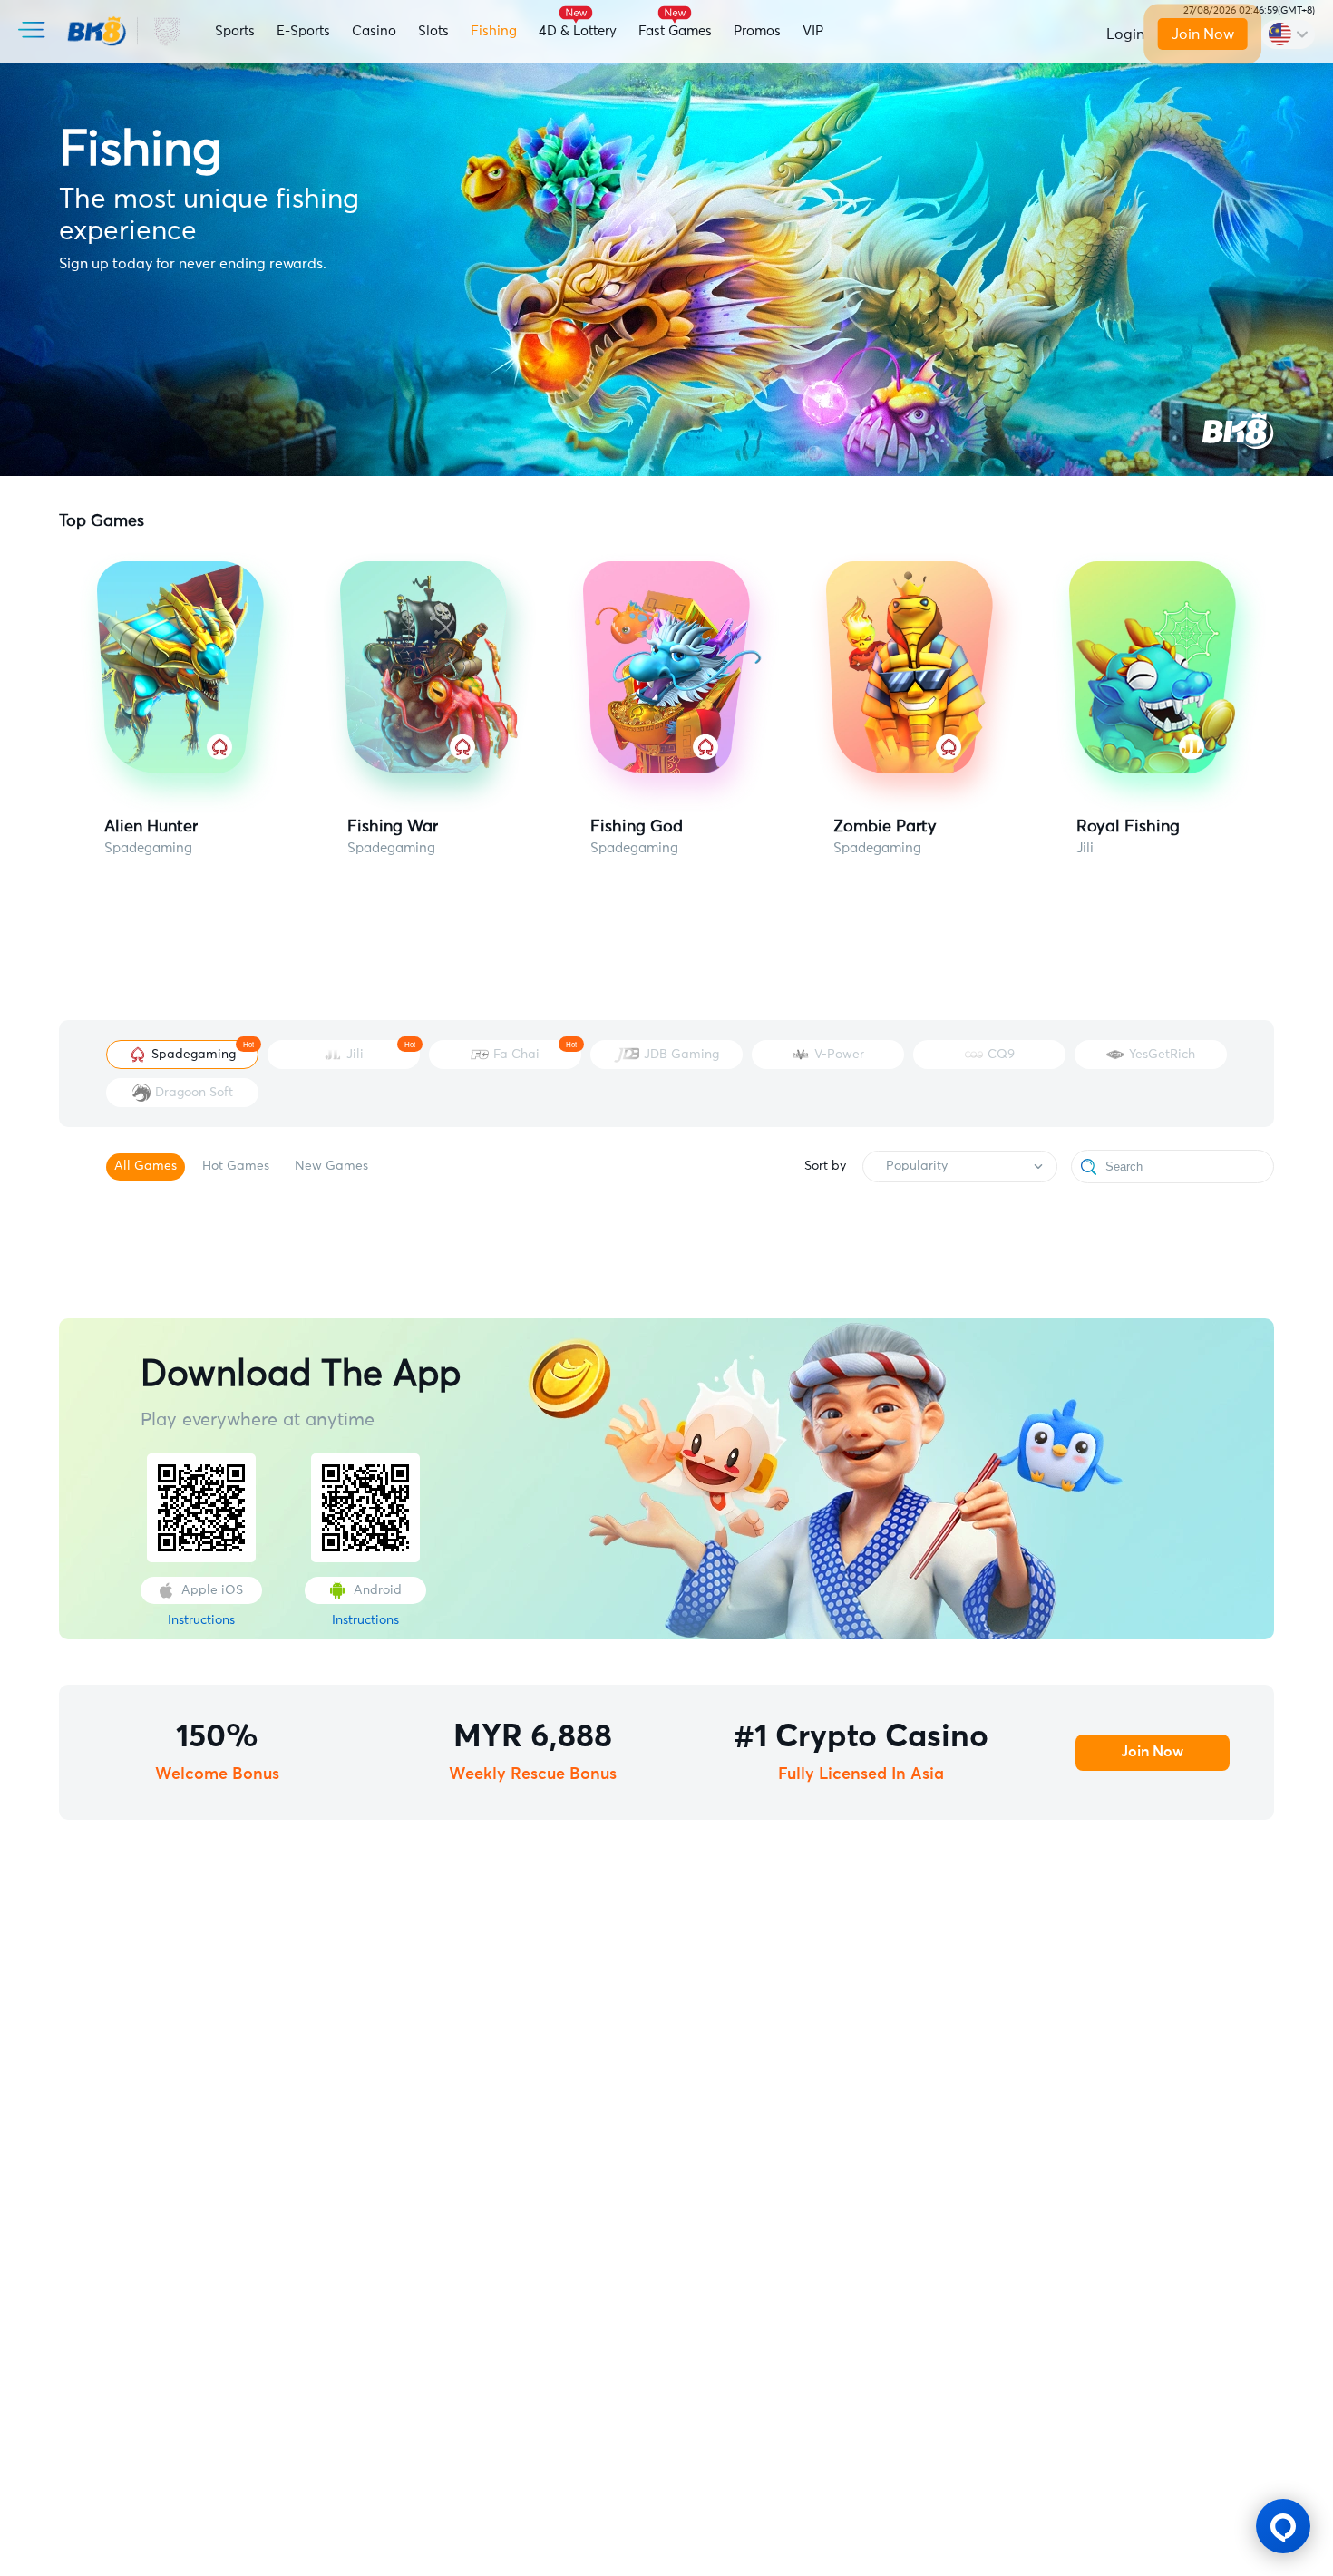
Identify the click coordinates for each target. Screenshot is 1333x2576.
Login (1125, 34)
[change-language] (1288, 34)
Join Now (1203, 34)
